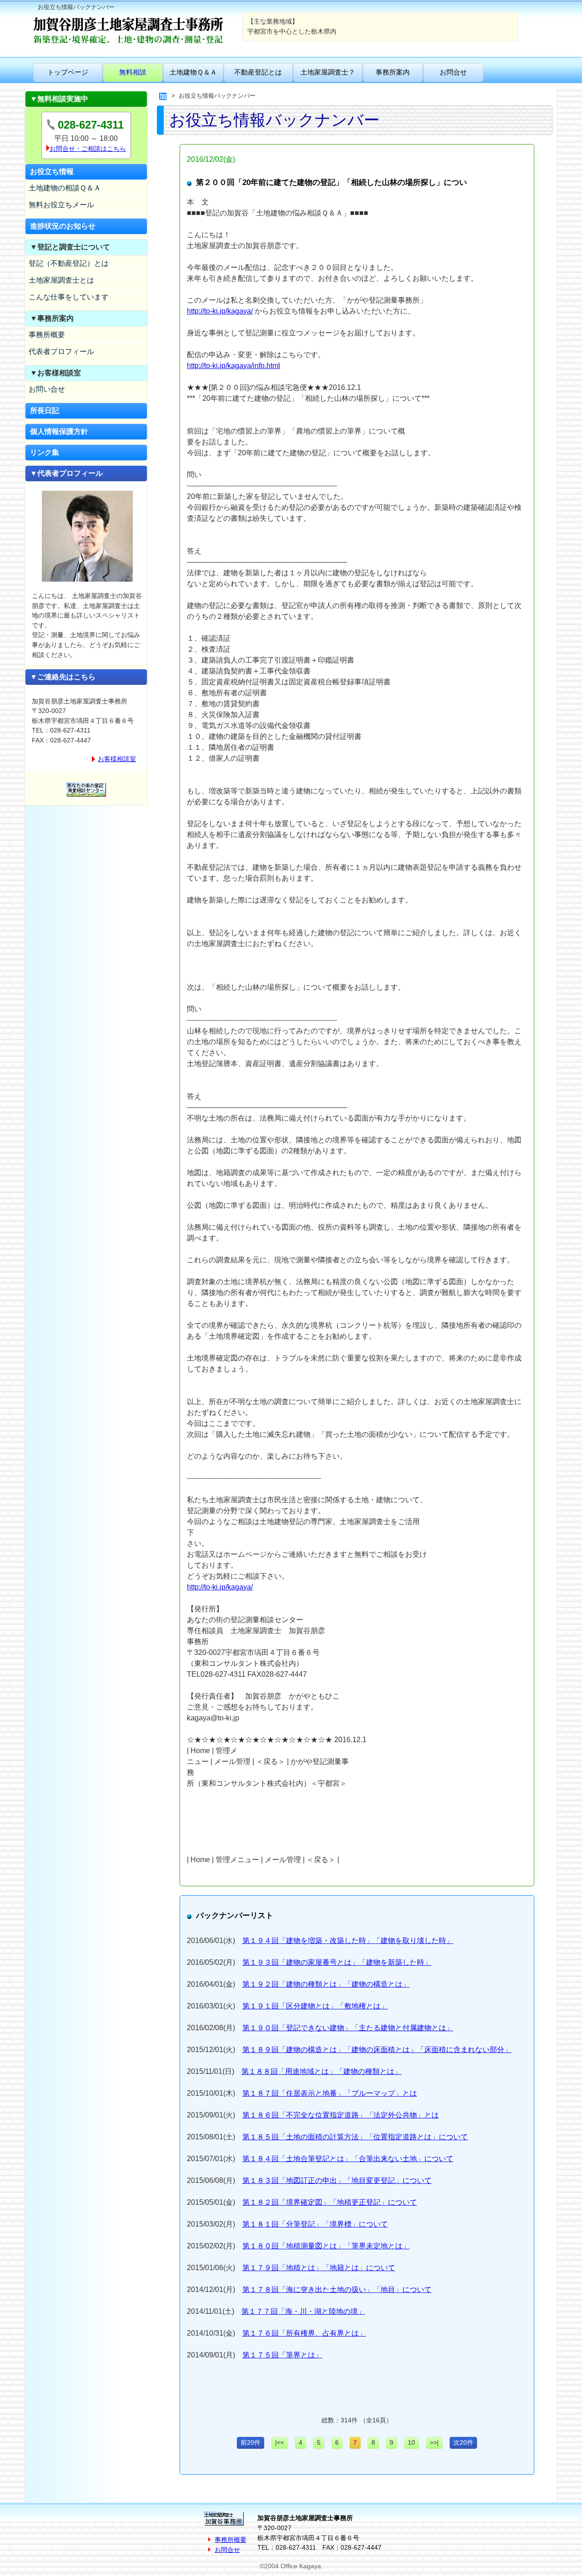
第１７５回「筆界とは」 (282, 2355)
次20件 (463, 2442)
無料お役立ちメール (61, 205)
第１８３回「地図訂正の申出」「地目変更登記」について (337, 2180)
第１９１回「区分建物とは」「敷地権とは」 (315, 2006)
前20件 (251, 2442)
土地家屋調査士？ (328, 72)
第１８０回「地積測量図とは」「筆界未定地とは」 (326, 2246)
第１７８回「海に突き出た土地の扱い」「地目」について (337, 2290)
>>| (434, 2442)
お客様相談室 (117, 759)
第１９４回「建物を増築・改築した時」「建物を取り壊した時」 (348, 1941)
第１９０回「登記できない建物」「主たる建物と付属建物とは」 (348, 2028)
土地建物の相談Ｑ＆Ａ (65, 188)
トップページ (68, 72)
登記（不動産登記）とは (69, 263)
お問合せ (453, 72)
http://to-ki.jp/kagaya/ (220, 311)
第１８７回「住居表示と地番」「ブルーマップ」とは (330, 2093)
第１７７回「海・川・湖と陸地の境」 (303, 2311)
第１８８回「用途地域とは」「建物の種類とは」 (321, 2071)
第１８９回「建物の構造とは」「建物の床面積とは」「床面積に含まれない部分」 (377, 2050)
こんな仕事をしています (69, 297)
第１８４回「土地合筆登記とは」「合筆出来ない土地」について (348, 2159)
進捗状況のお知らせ (63, 226)
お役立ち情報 (52, 172)
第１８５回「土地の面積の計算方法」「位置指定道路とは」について (355, 2137)
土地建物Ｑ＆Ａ (193, 72)
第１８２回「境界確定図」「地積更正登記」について (330, 2202)
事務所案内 (393, 72)
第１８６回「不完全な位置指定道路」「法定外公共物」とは (341, 2115)
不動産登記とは (258, 72)
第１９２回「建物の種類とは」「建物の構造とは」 (326, 1984)
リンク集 (45, 452)
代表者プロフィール (61, 351)
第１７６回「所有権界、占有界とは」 (304, 2333)
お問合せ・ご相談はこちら (88, 149)
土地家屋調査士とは (61, 280)
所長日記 (45, 411)
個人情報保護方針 (59, 431)
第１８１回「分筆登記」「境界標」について (315, 2224)
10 (411, 2442)
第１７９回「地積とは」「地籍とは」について (319, 2268)
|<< (280, 2442)
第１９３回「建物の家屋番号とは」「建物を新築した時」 (337, 1962)
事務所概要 (47, 335)
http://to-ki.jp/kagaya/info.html (233, 366)
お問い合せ (47, 389)
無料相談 (133, 72)
